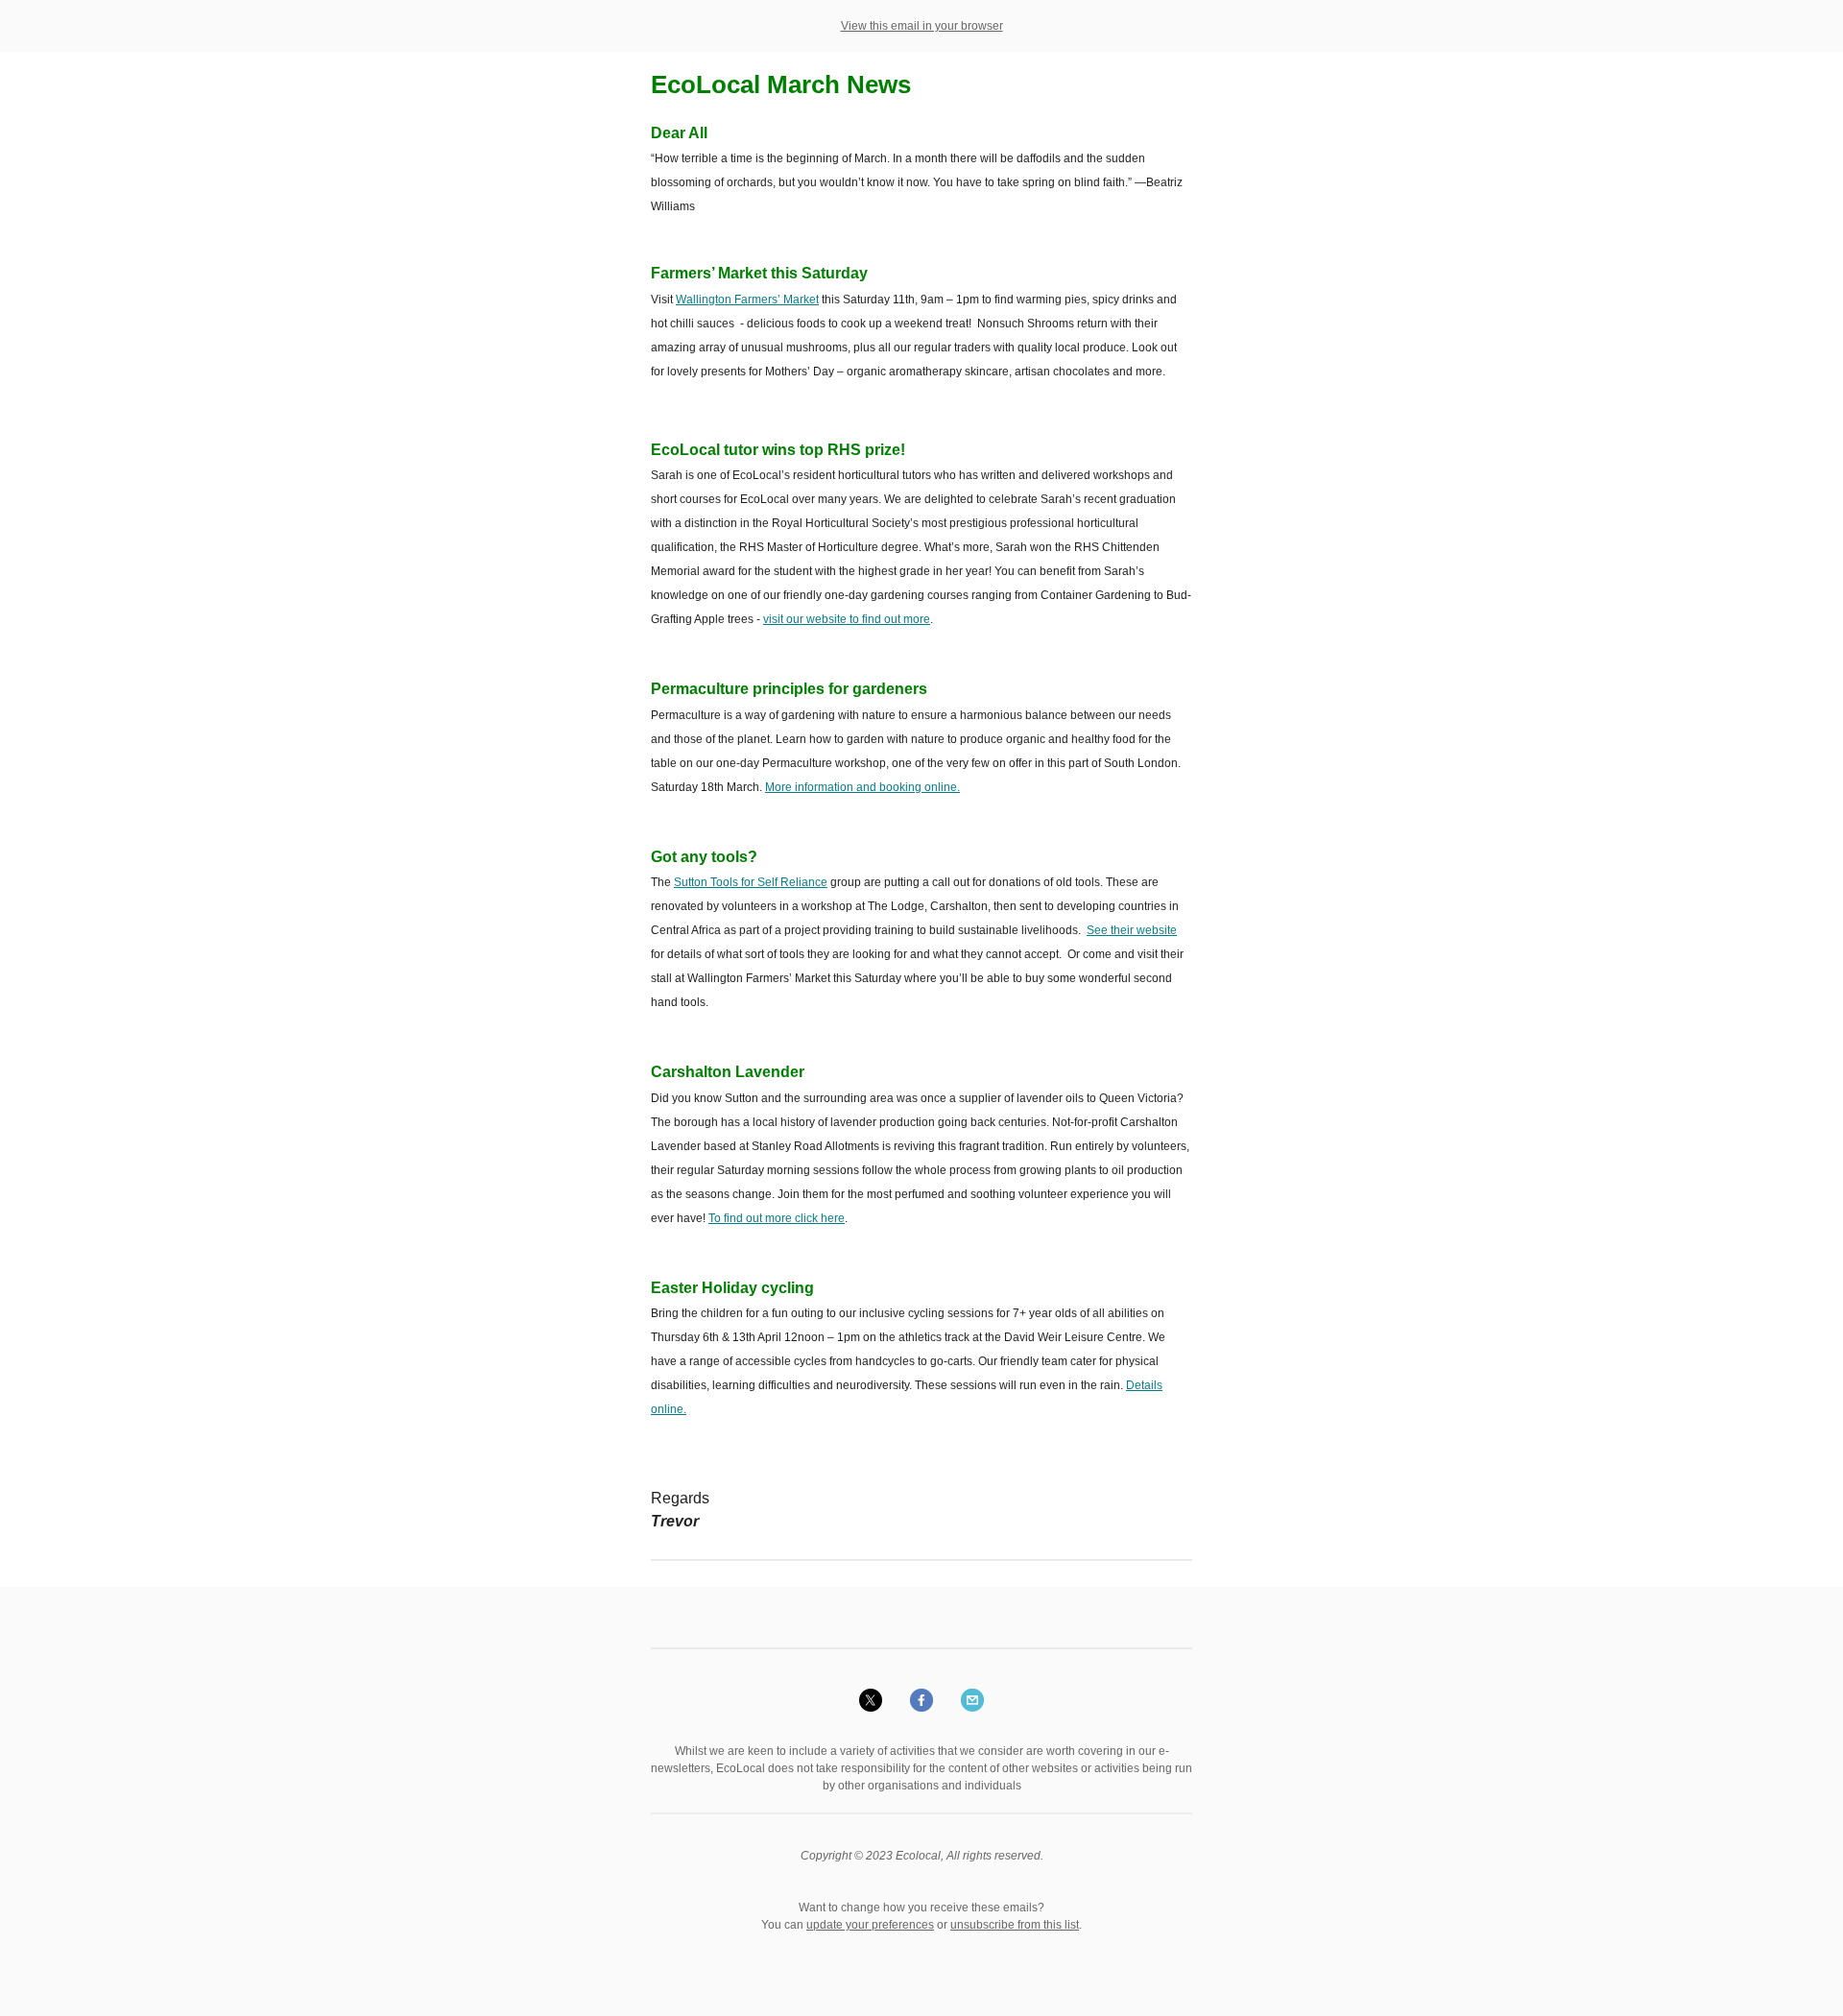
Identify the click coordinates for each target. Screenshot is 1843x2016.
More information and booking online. (862, 787)
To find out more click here (777, 1218)
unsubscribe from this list (1015, 1925)
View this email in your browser (922, 26)
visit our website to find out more (847, 619)
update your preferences (870, 1925)
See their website (1132, 930)
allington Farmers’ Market (753, 300)
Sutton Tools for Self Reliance (751, 882)
